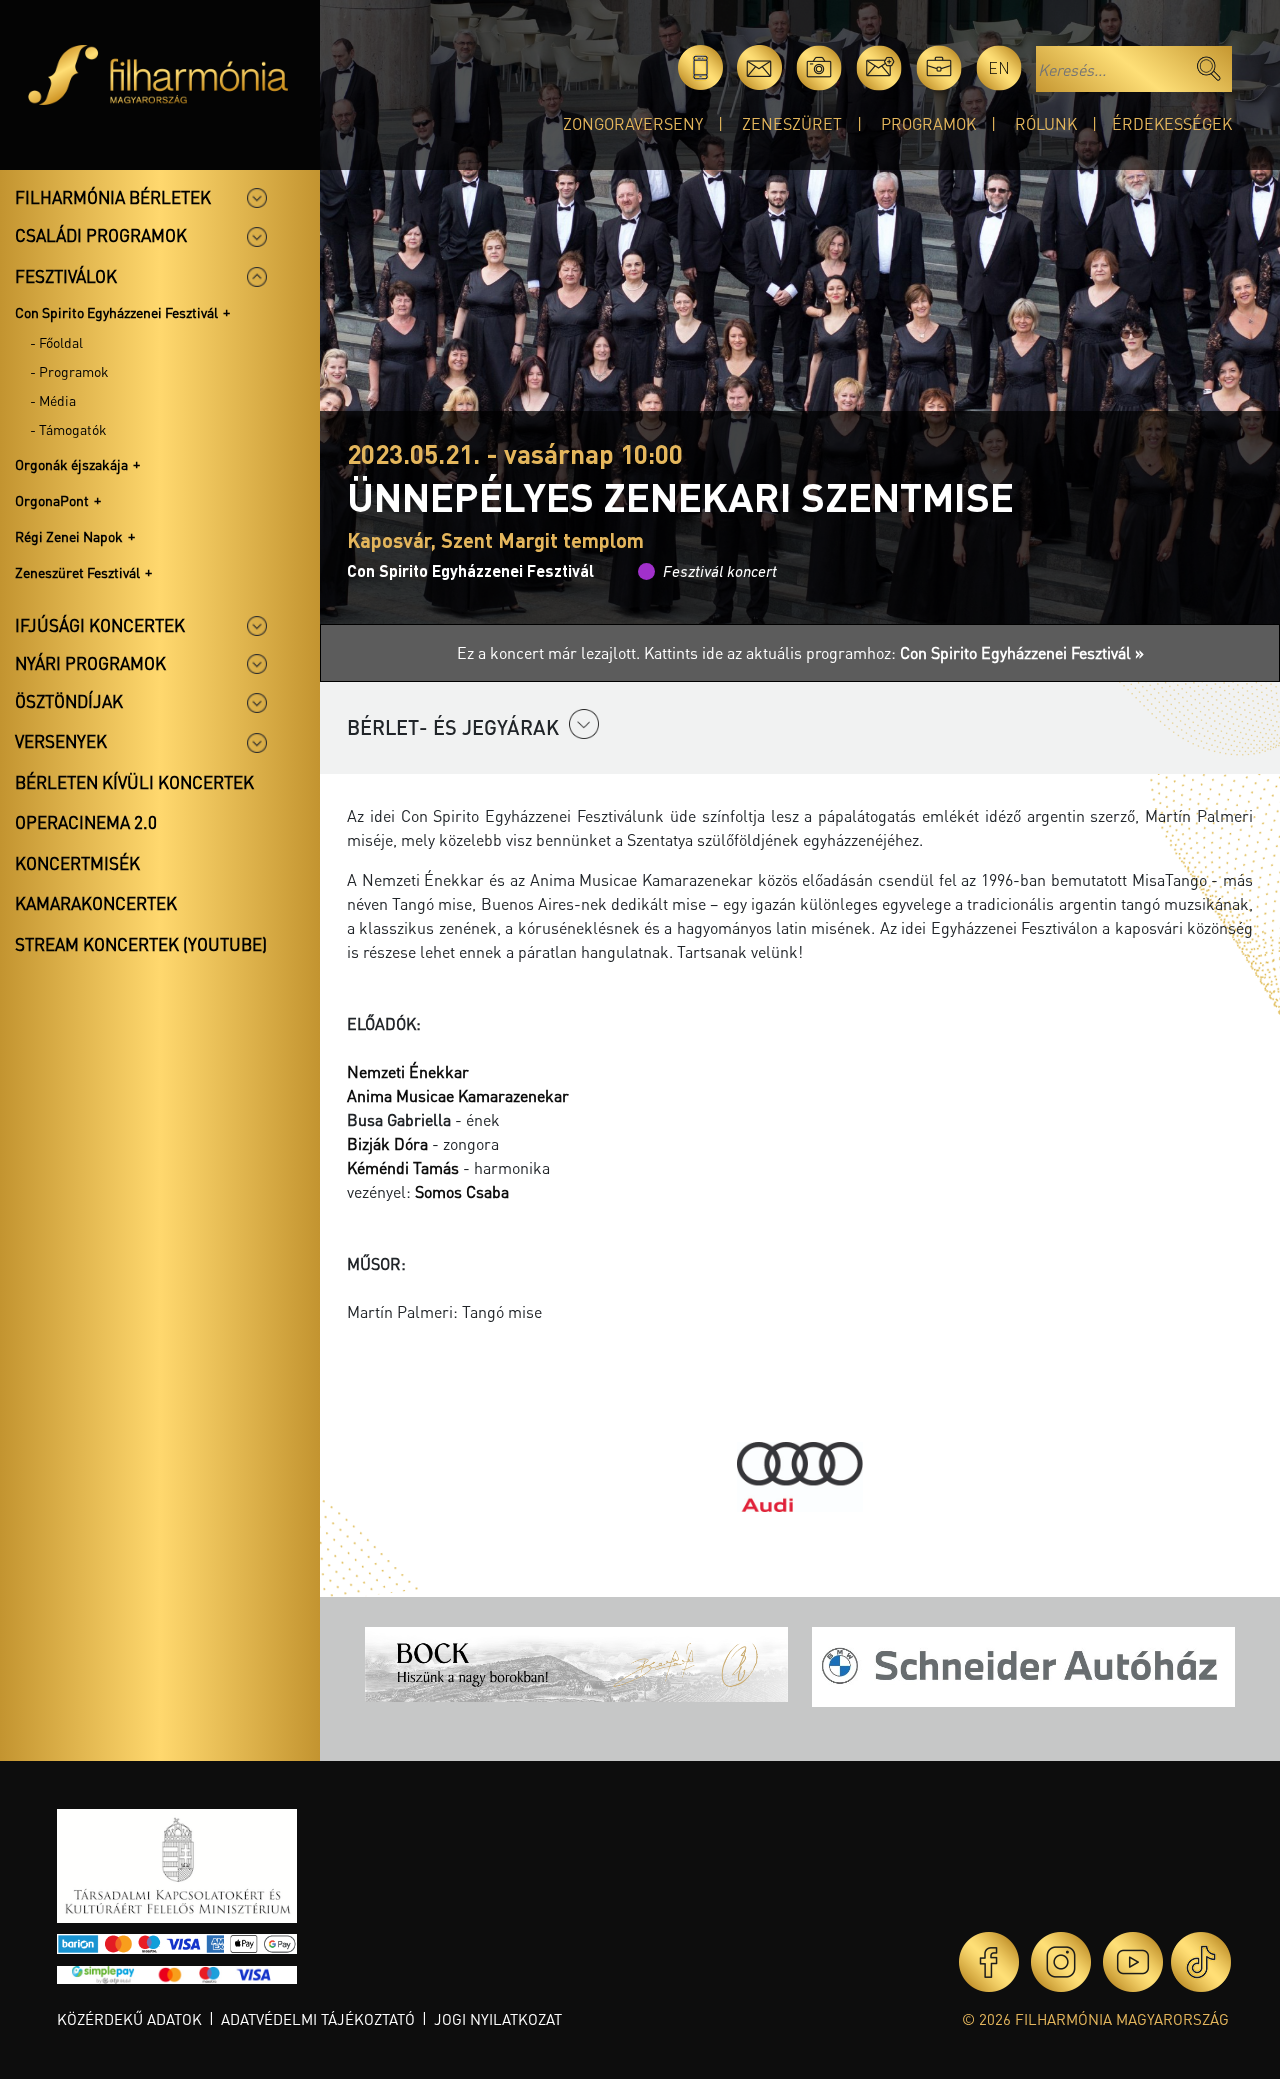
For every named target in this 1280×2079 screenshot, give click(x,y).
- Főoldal (56, 342)
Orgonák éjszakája (71, 464)
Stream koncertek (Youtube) (141, 944)
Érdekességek (1172, 123)
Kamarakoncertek (96, 903)
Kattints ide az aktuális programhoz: (894, 652)
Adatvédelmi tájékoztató (318, 2019)
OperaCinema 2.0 (86, 822)
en (999, 67)
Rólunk (1046, 123)
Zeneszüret (792, 123)
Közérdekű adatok (129, 2019)
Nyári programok (90, 663)
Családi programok (101, 235)
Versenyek (61, 741)
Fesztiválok (66, 276)
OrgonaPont (52, 500)
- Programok (69, 371)
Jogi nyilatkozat (498, 2019)
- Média (53, 400)
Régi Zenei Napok (69, 536)
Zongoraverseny (633, 123)
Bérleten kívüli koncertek (134, 782)
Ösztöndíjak (69, 701)
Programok (928, 123)
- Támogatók (68, 429)
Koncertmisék (77, 863)
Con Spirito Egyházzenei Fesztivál (116, 312)
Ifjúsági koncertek (100, 625)
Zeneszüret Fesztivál (77, 572)
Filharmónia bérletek (113, 197)
